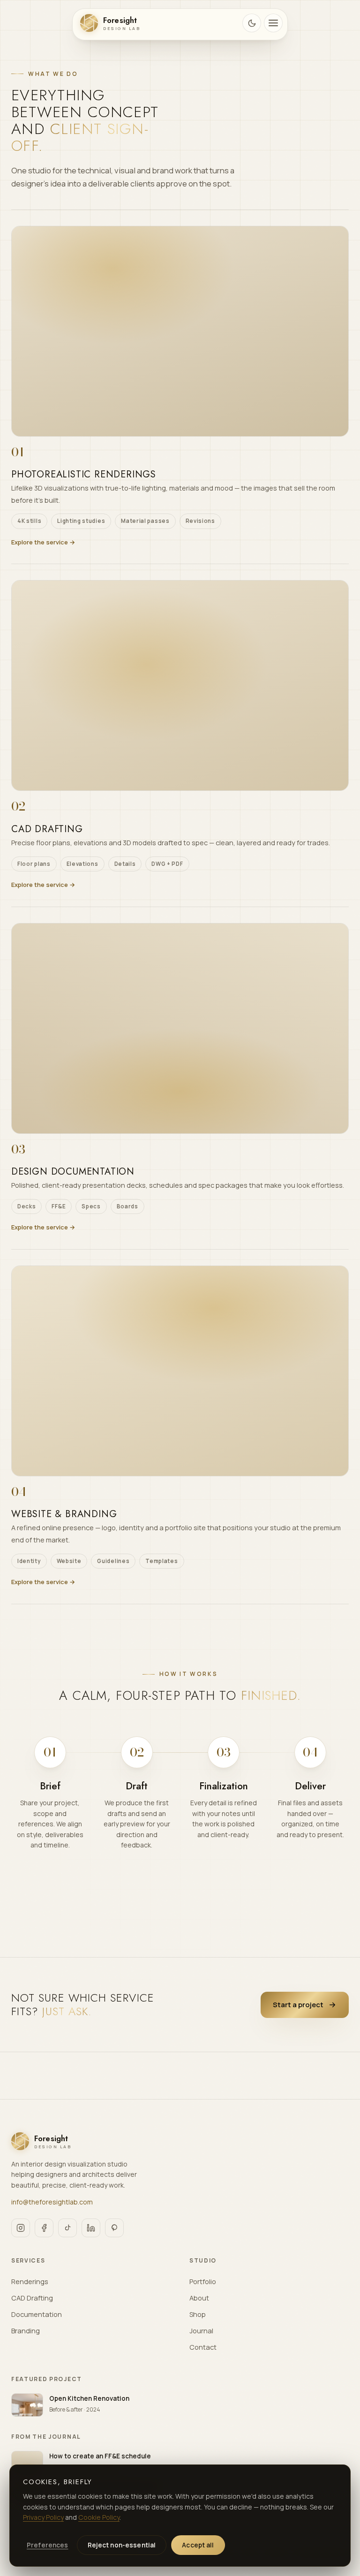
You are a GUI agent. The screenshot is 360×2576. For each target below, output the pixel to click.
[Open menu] (273, 23)
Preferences (48, 2545)
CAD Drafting (32, 2298)
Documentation (37, 2314)
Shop (198, 2314)
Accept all (198, 2545)
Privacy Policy (43, 2517)
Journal (201, 2331)
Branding (26, 2331)
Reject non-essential (122, 2545)
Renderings (30, 2282)
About (199, 2298)
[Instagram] (21, 2228)
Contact (203, 2347)
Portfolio (203, 2282)
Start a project (298, 2005)
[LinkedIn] (91, 2228)
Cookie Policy (99, 2517)
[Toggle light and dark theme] (252, 23)
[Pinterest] (114, 2228)
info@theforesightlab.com (52, 2202)
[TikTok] (67, 2228)
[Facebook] (44, 2228)
